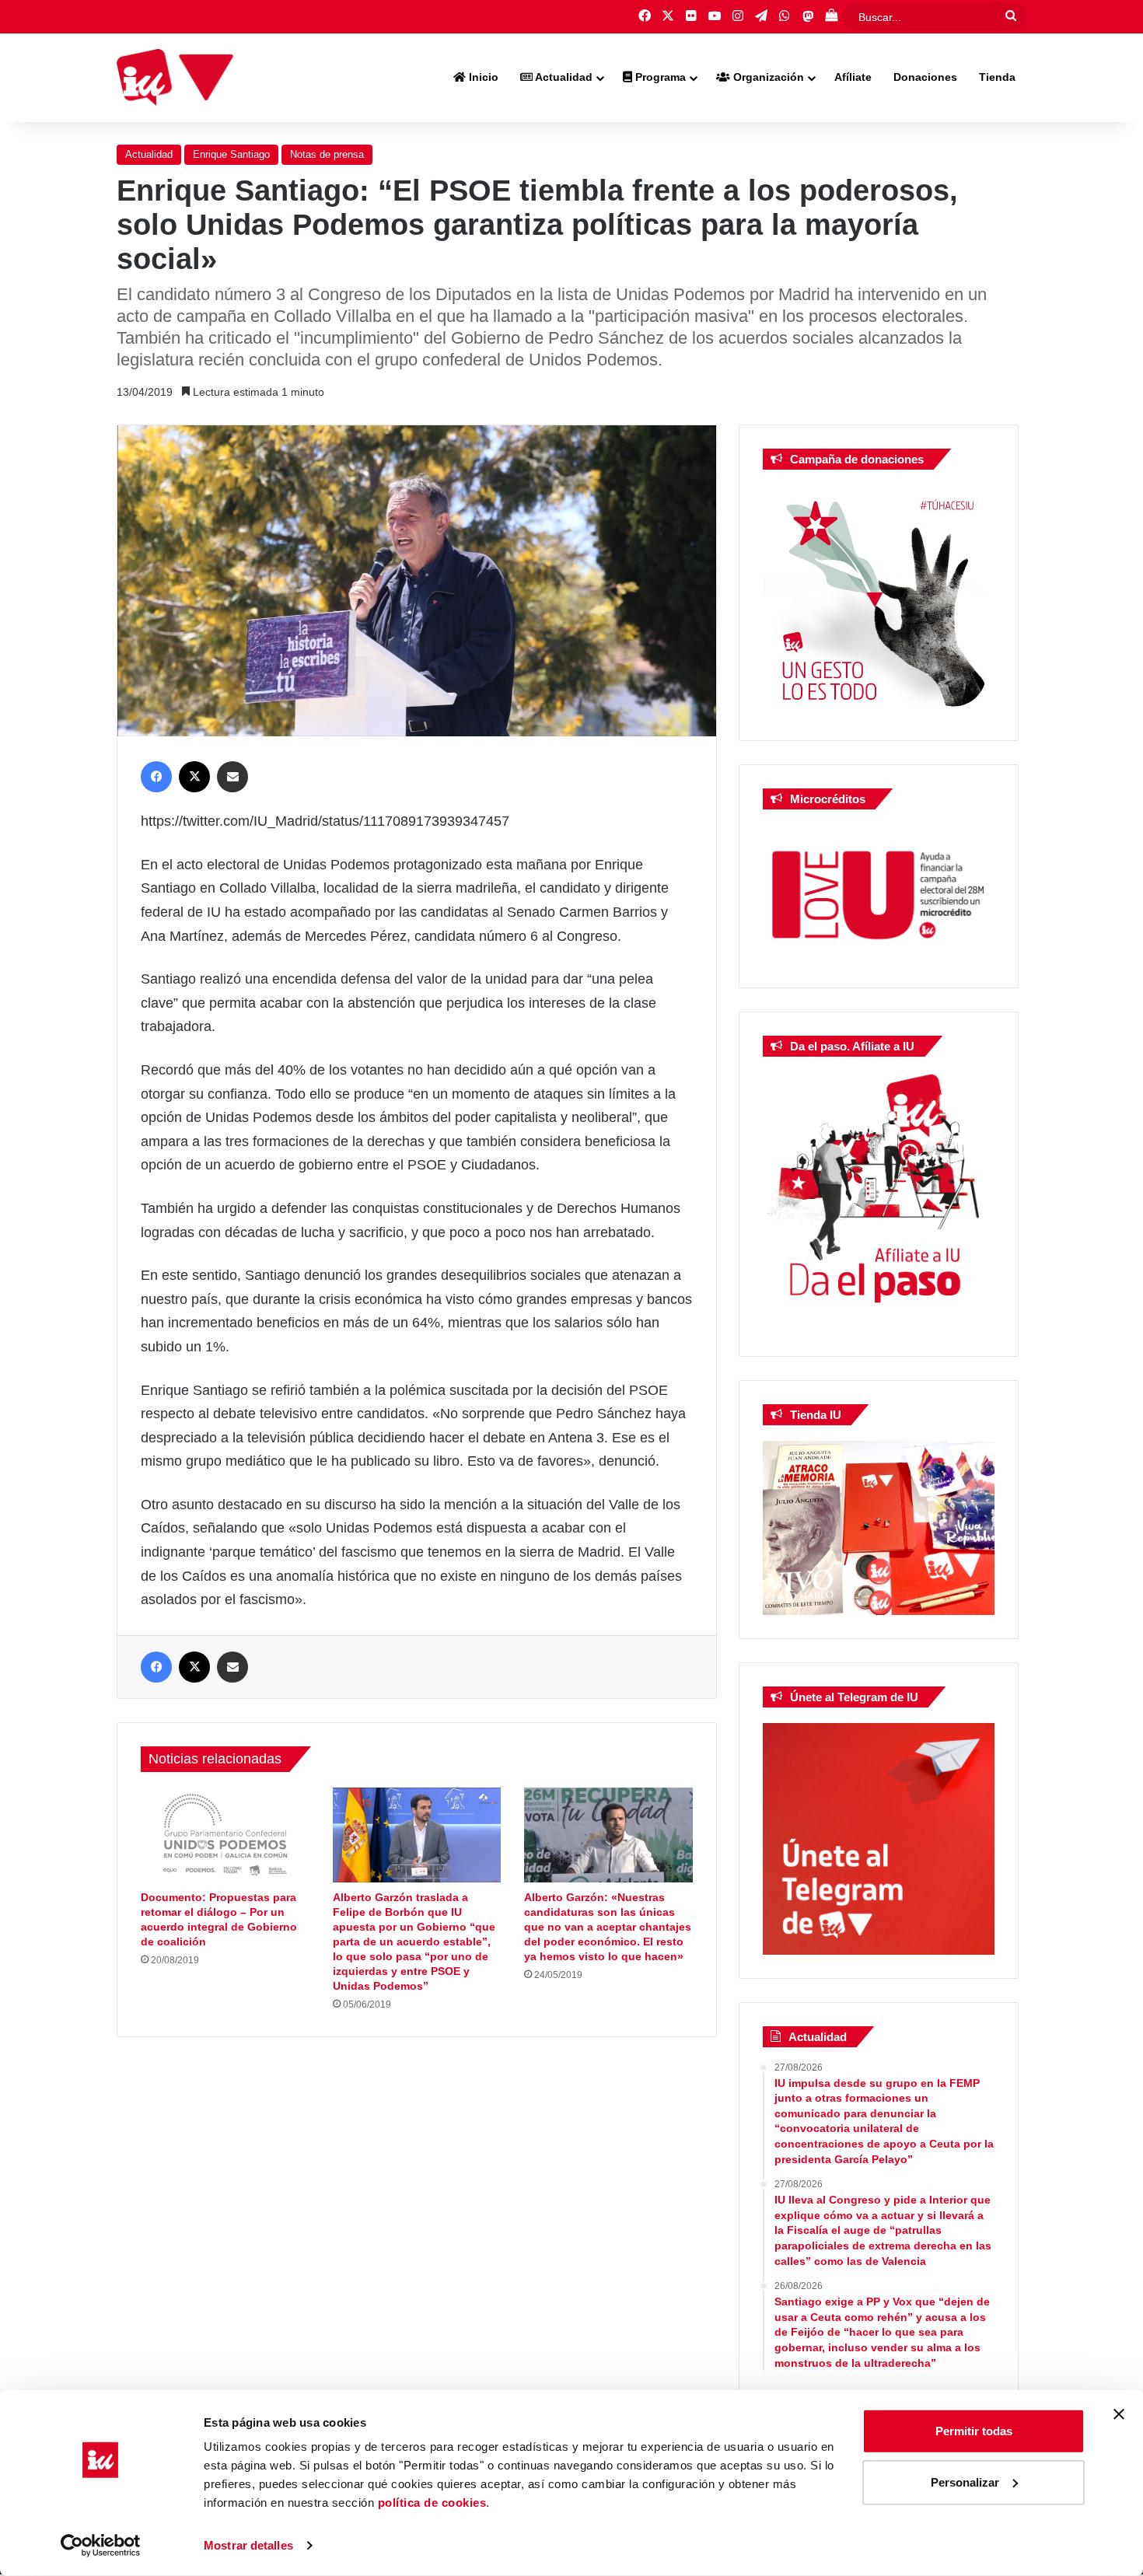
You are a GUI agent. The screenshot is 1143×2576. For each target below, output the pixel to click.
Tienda (997, 77)
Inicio (482, 77)
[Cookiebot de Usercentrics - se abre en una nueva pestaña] (101, 2546)
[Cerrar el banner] (1119, 2414)
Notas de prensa (327, 154)
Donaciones (925, 77)
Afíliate (853, 77)
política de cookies (432, 2503)
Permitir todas (974, 2431)
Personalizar (965, 2482)
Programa (659, 77)
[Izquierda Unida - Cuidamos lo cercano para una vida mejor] (175, 78)
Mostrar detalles (248, 2545)
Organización (767, 77)
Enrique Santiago (231, 154)
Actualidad (563, 77)
